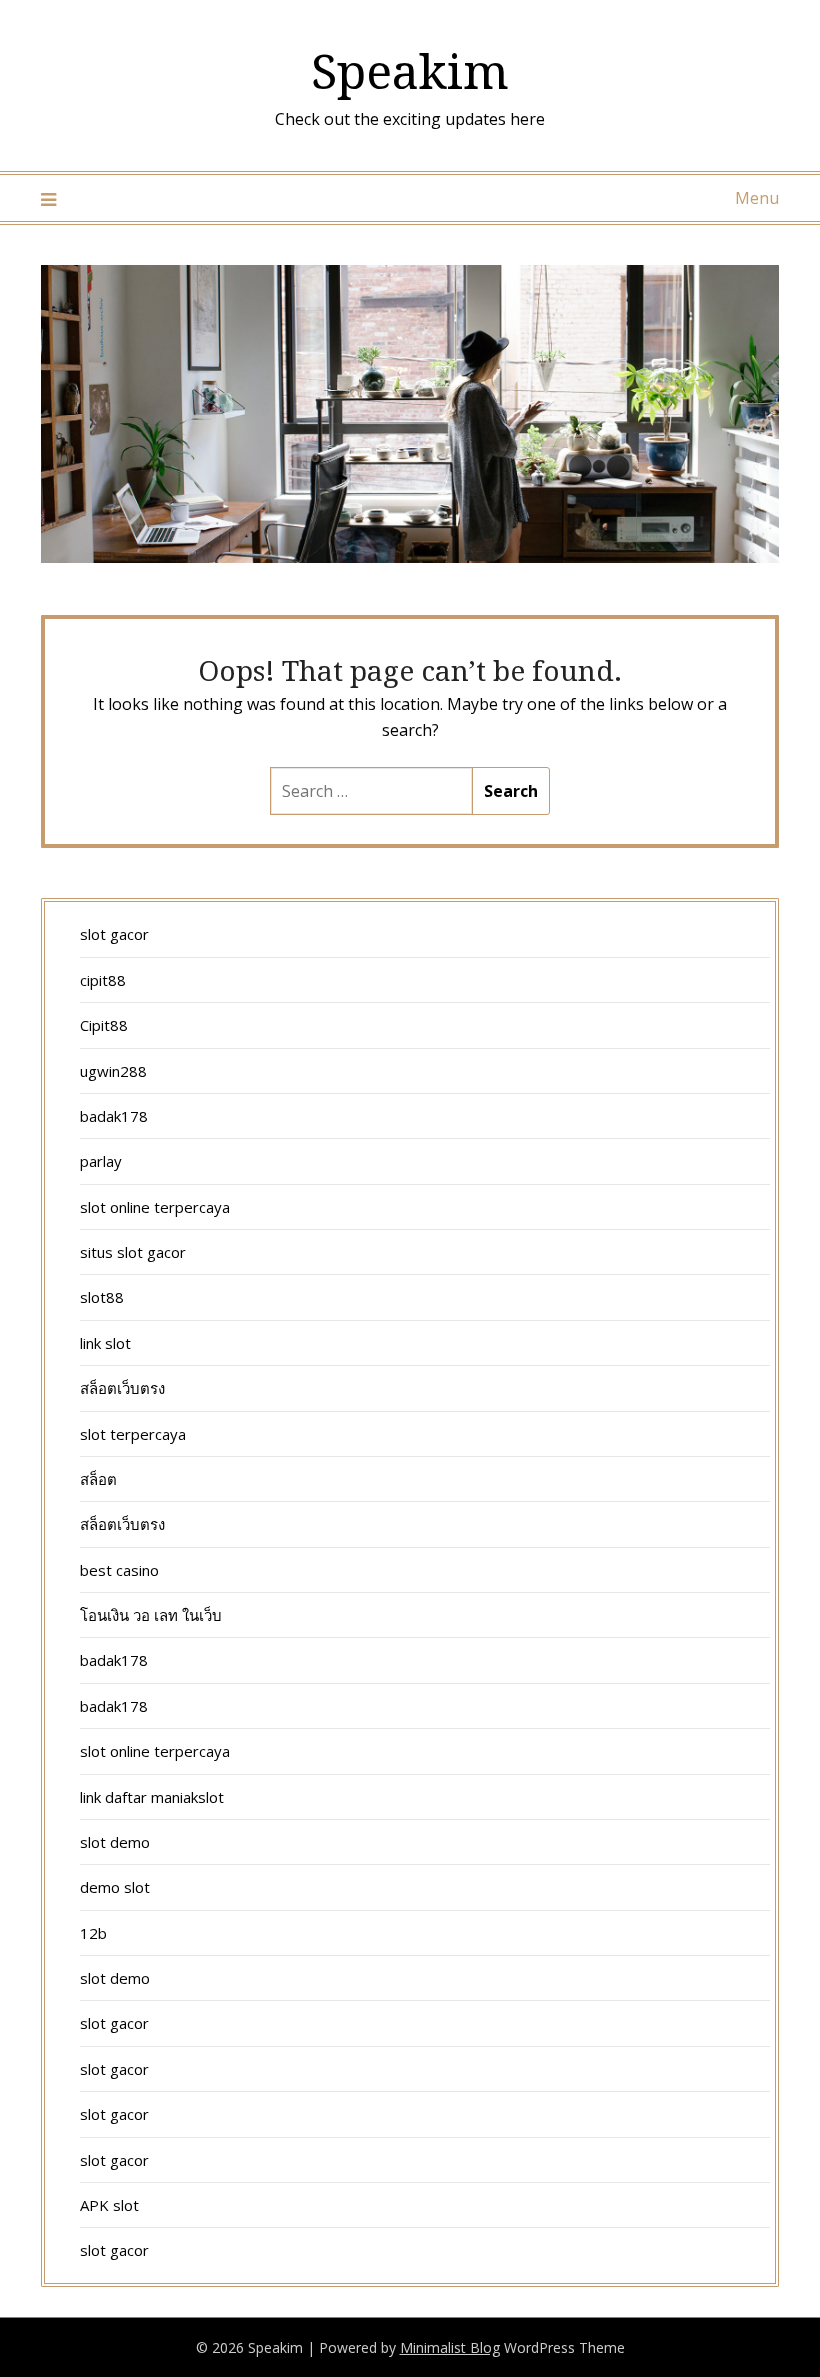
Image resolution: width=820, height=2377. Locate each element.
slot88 (102, 1297)
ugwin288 (113, 1071)
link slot (105, 1343)
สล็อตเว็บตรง (122, 1388)
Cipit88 (104, 1025)
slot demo (115, 1842)
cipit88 (103, 980)
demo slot (115, 1887)
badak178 (114, 1116)
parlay (101, 1161)
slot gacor (114, 934)
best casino (119, 1570)
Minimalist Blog (450, 2347)
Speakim (410, 70)
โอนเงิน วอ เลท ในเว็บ (151, 1615)
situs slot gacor (133, 1252)
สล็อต (98, 1479)
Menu (757, 198)
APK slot (109, 2205)
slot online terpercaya (155, 1207)
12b (93, 1933)
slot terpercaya (133, 1434)
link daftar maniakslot (152, 1797)
